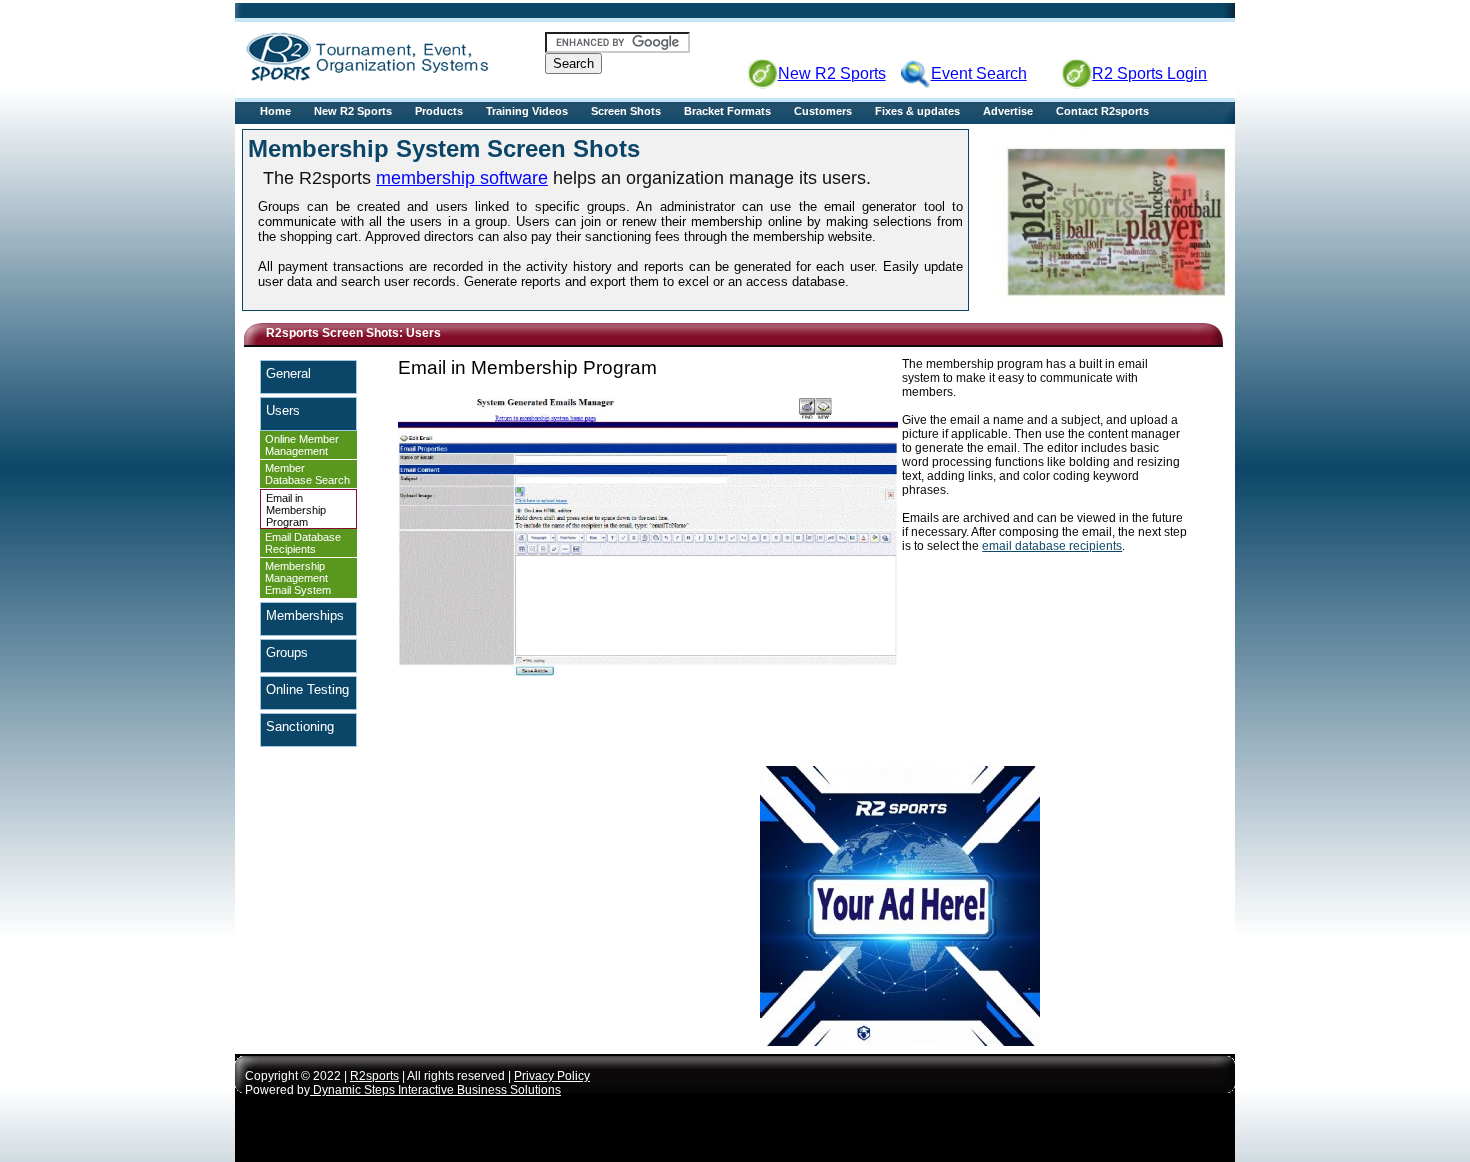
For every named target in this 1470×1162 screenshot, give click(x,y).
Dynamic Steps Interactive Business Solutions (435, 1090)
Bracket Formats (727, 111)
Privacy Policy (552, 1076)
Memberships (305, 615)
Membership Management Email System (298, 578)
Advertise (1008, 111)
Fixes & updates (917, 111)
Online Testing (307, 689)
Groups (287, 652)
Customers (823, 111)
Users (283, 410)
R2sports (374, 1076)
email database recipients (1052, 546)
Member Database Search (307, 474)
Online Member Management (302, 445)
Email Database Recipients (303, 543)
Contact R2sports (1102, 111)
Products (439, 111)
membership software (462, 178)
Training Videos (527, 111)
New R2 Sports (353, 111)
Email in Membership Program (296, 510)
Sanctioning (300, 726)
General (288, 373)
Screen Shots (626, 111)
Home (275, 111)
